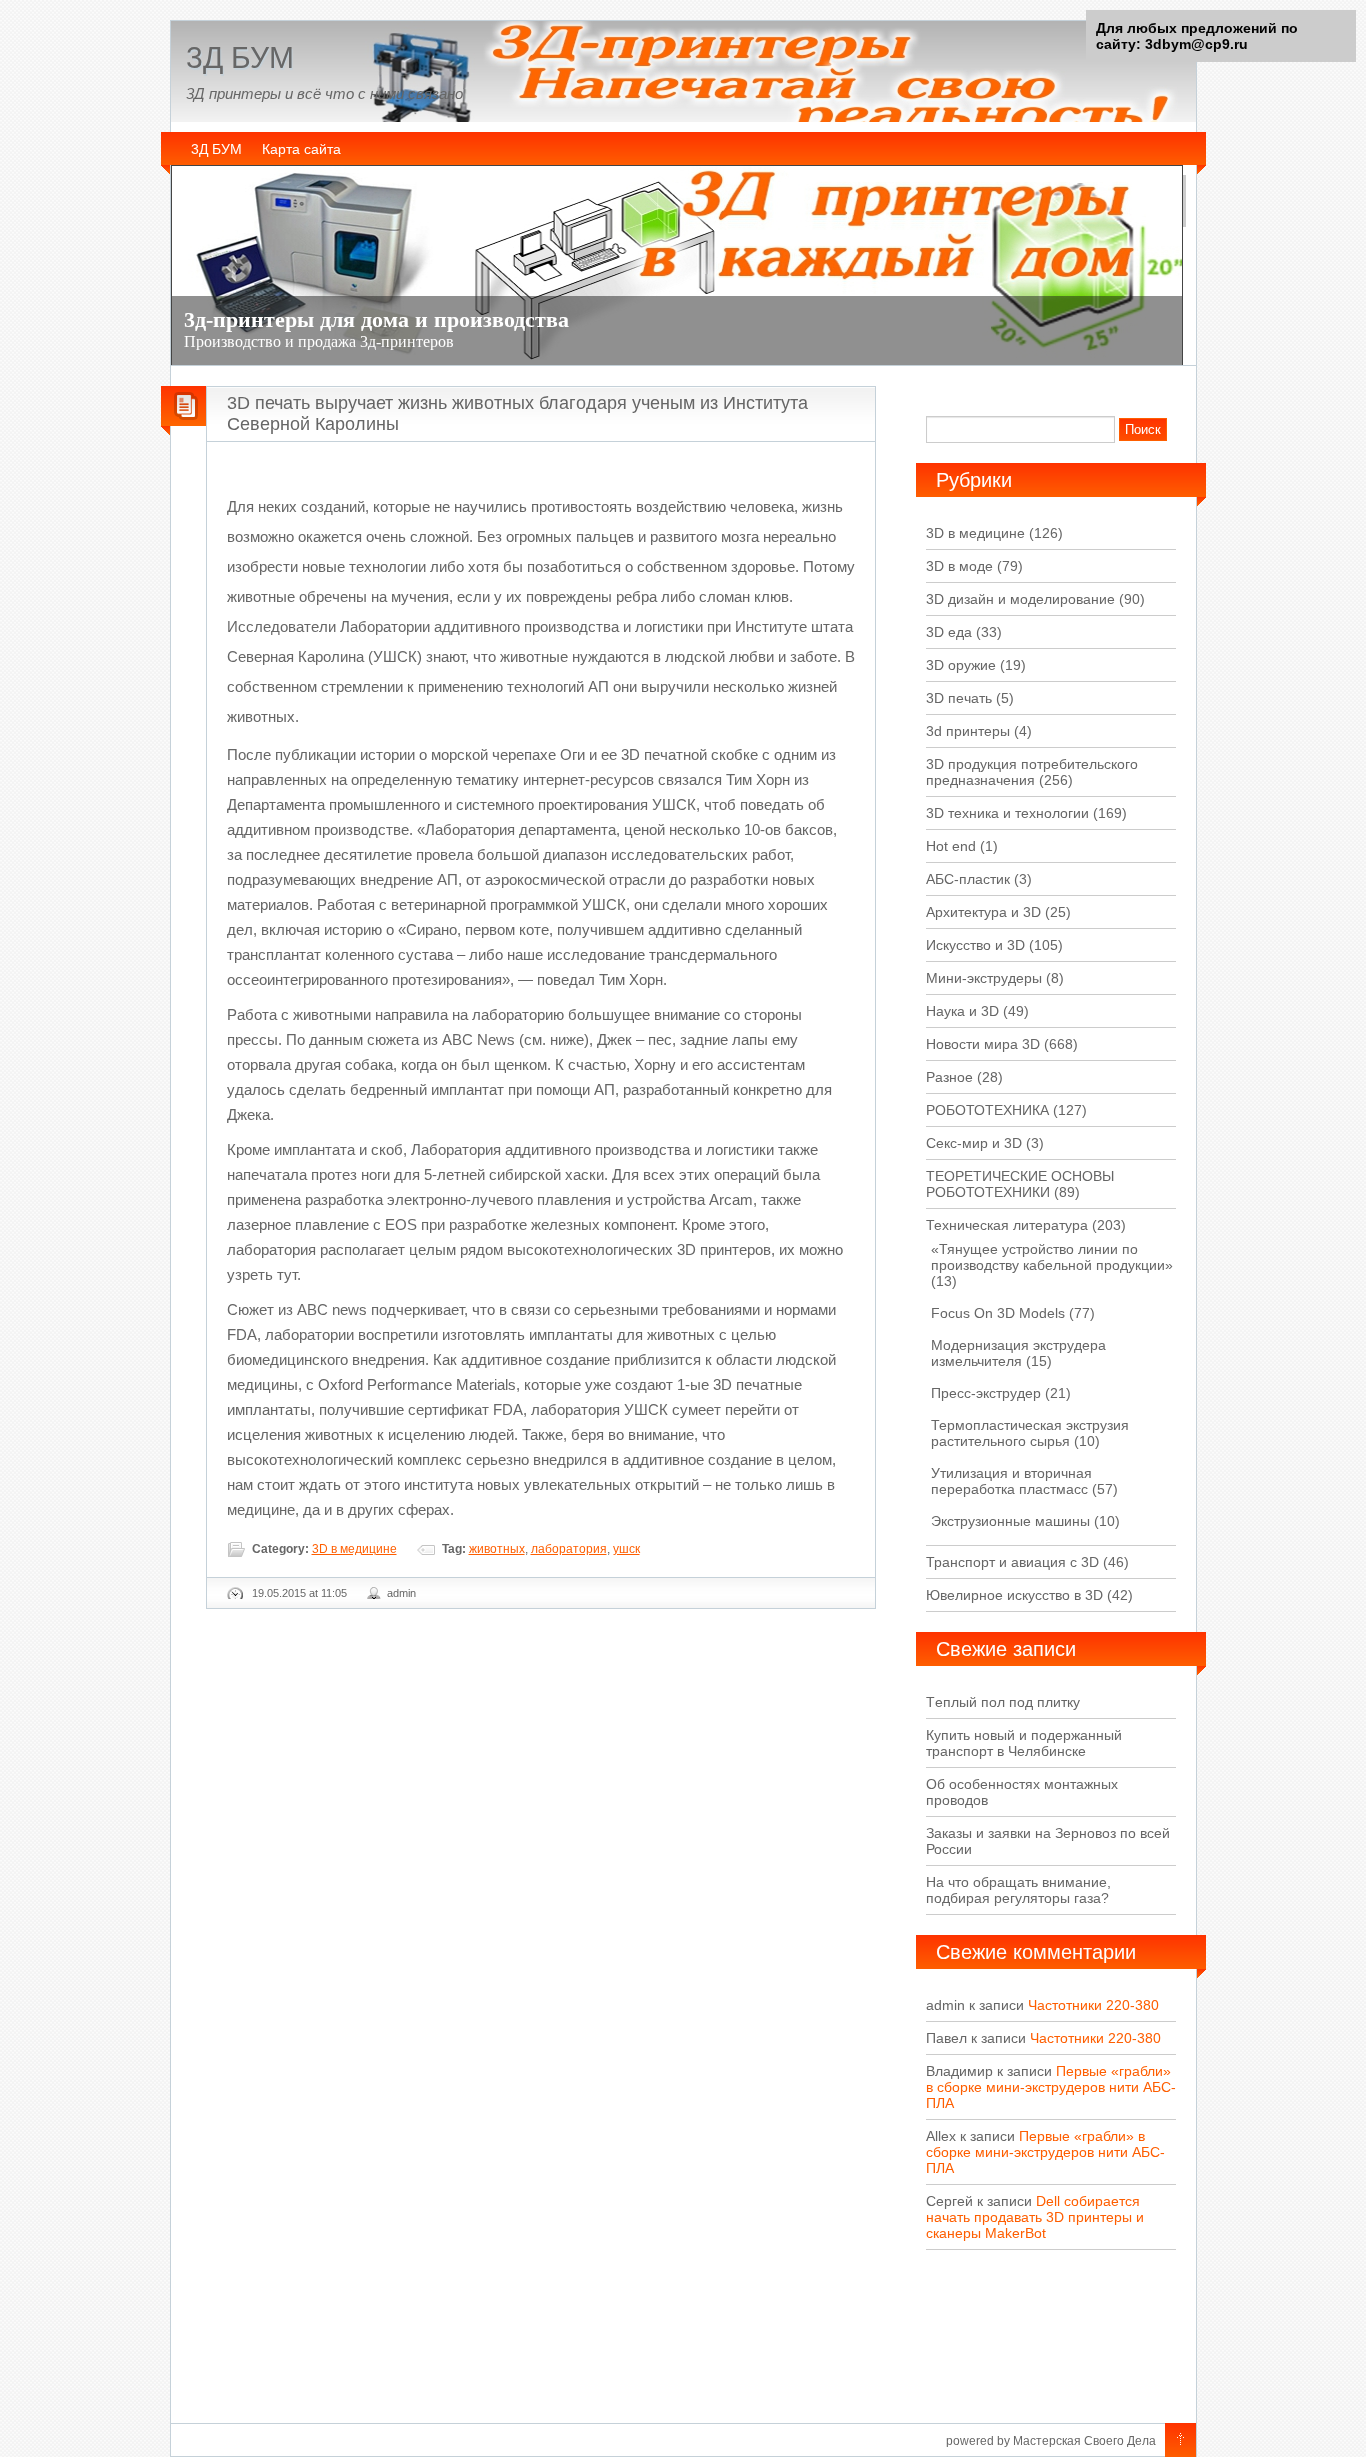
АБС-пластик (968, 879)
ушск (626, 1549)
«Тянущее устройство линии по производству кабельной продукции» (1052, 1257)
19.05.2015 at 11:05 (299, 1593)
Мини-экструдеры (984, 978)
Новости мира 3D (983, 1044)
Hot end (951, 846)
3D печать (959, 698)
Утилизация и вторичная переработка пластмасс (1011, 1481)
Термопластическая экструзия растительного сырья (1030, 1433)
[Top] (1180, 2441)
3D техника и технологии (1007, 813)
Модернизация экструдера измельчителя (1018, 1353)
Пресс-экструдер (986, 1393)
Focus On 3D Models (998, 1313)
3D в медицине (354, 1549)
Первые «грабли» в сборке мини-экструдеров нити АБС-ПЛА (1051, 2087)
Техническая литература (1007, 1225)
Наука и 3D (962, 1011)
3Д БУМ (240, 57)
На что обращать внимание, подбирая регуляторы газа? (1018, 1890)
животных (497, 1549)
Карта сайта (301, 149)
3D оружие (961, 665)
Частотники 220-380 (1093, 2005)
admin (401, 1593)
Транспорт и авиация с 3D (1012, 1562)
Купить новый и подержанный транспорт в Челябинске (1024, 1743)
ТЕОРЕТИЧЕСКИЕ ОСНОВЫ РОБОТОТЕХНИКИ (1020, 1184)
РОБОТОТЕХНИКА (987, 1110)
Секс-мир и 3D (974, 1143)
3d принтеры (968, 731)
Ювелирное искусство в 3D (1014, 1595)
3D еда (949, 632)
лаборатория (569, 1549)
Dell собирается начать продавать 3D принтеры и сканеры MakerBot (1035, 2217)
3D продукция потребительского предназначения (1032, 772)
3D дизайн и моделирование (1020, 599)
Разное (949, 1077)
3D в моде (959, 566)
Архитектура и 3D (983, 912)
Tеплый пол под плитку (1003, 1702)
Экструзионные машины (1010, 1521)
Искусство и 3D (975, 945)
